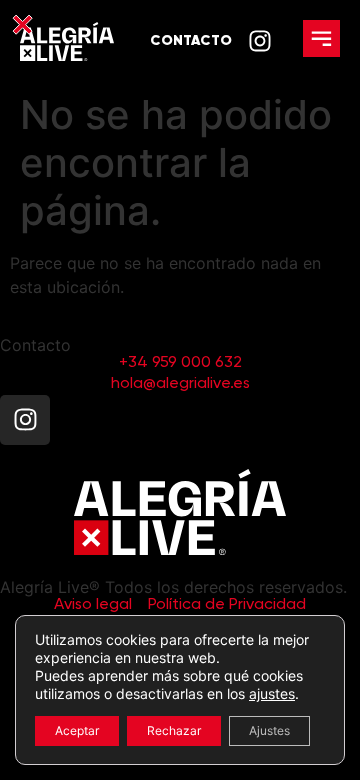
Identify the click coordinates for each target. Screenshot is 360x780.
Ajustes (269, 730)
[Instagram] (25, 420)
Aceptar (77, 730)
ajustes (272, 693)
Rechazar (174, 730)
